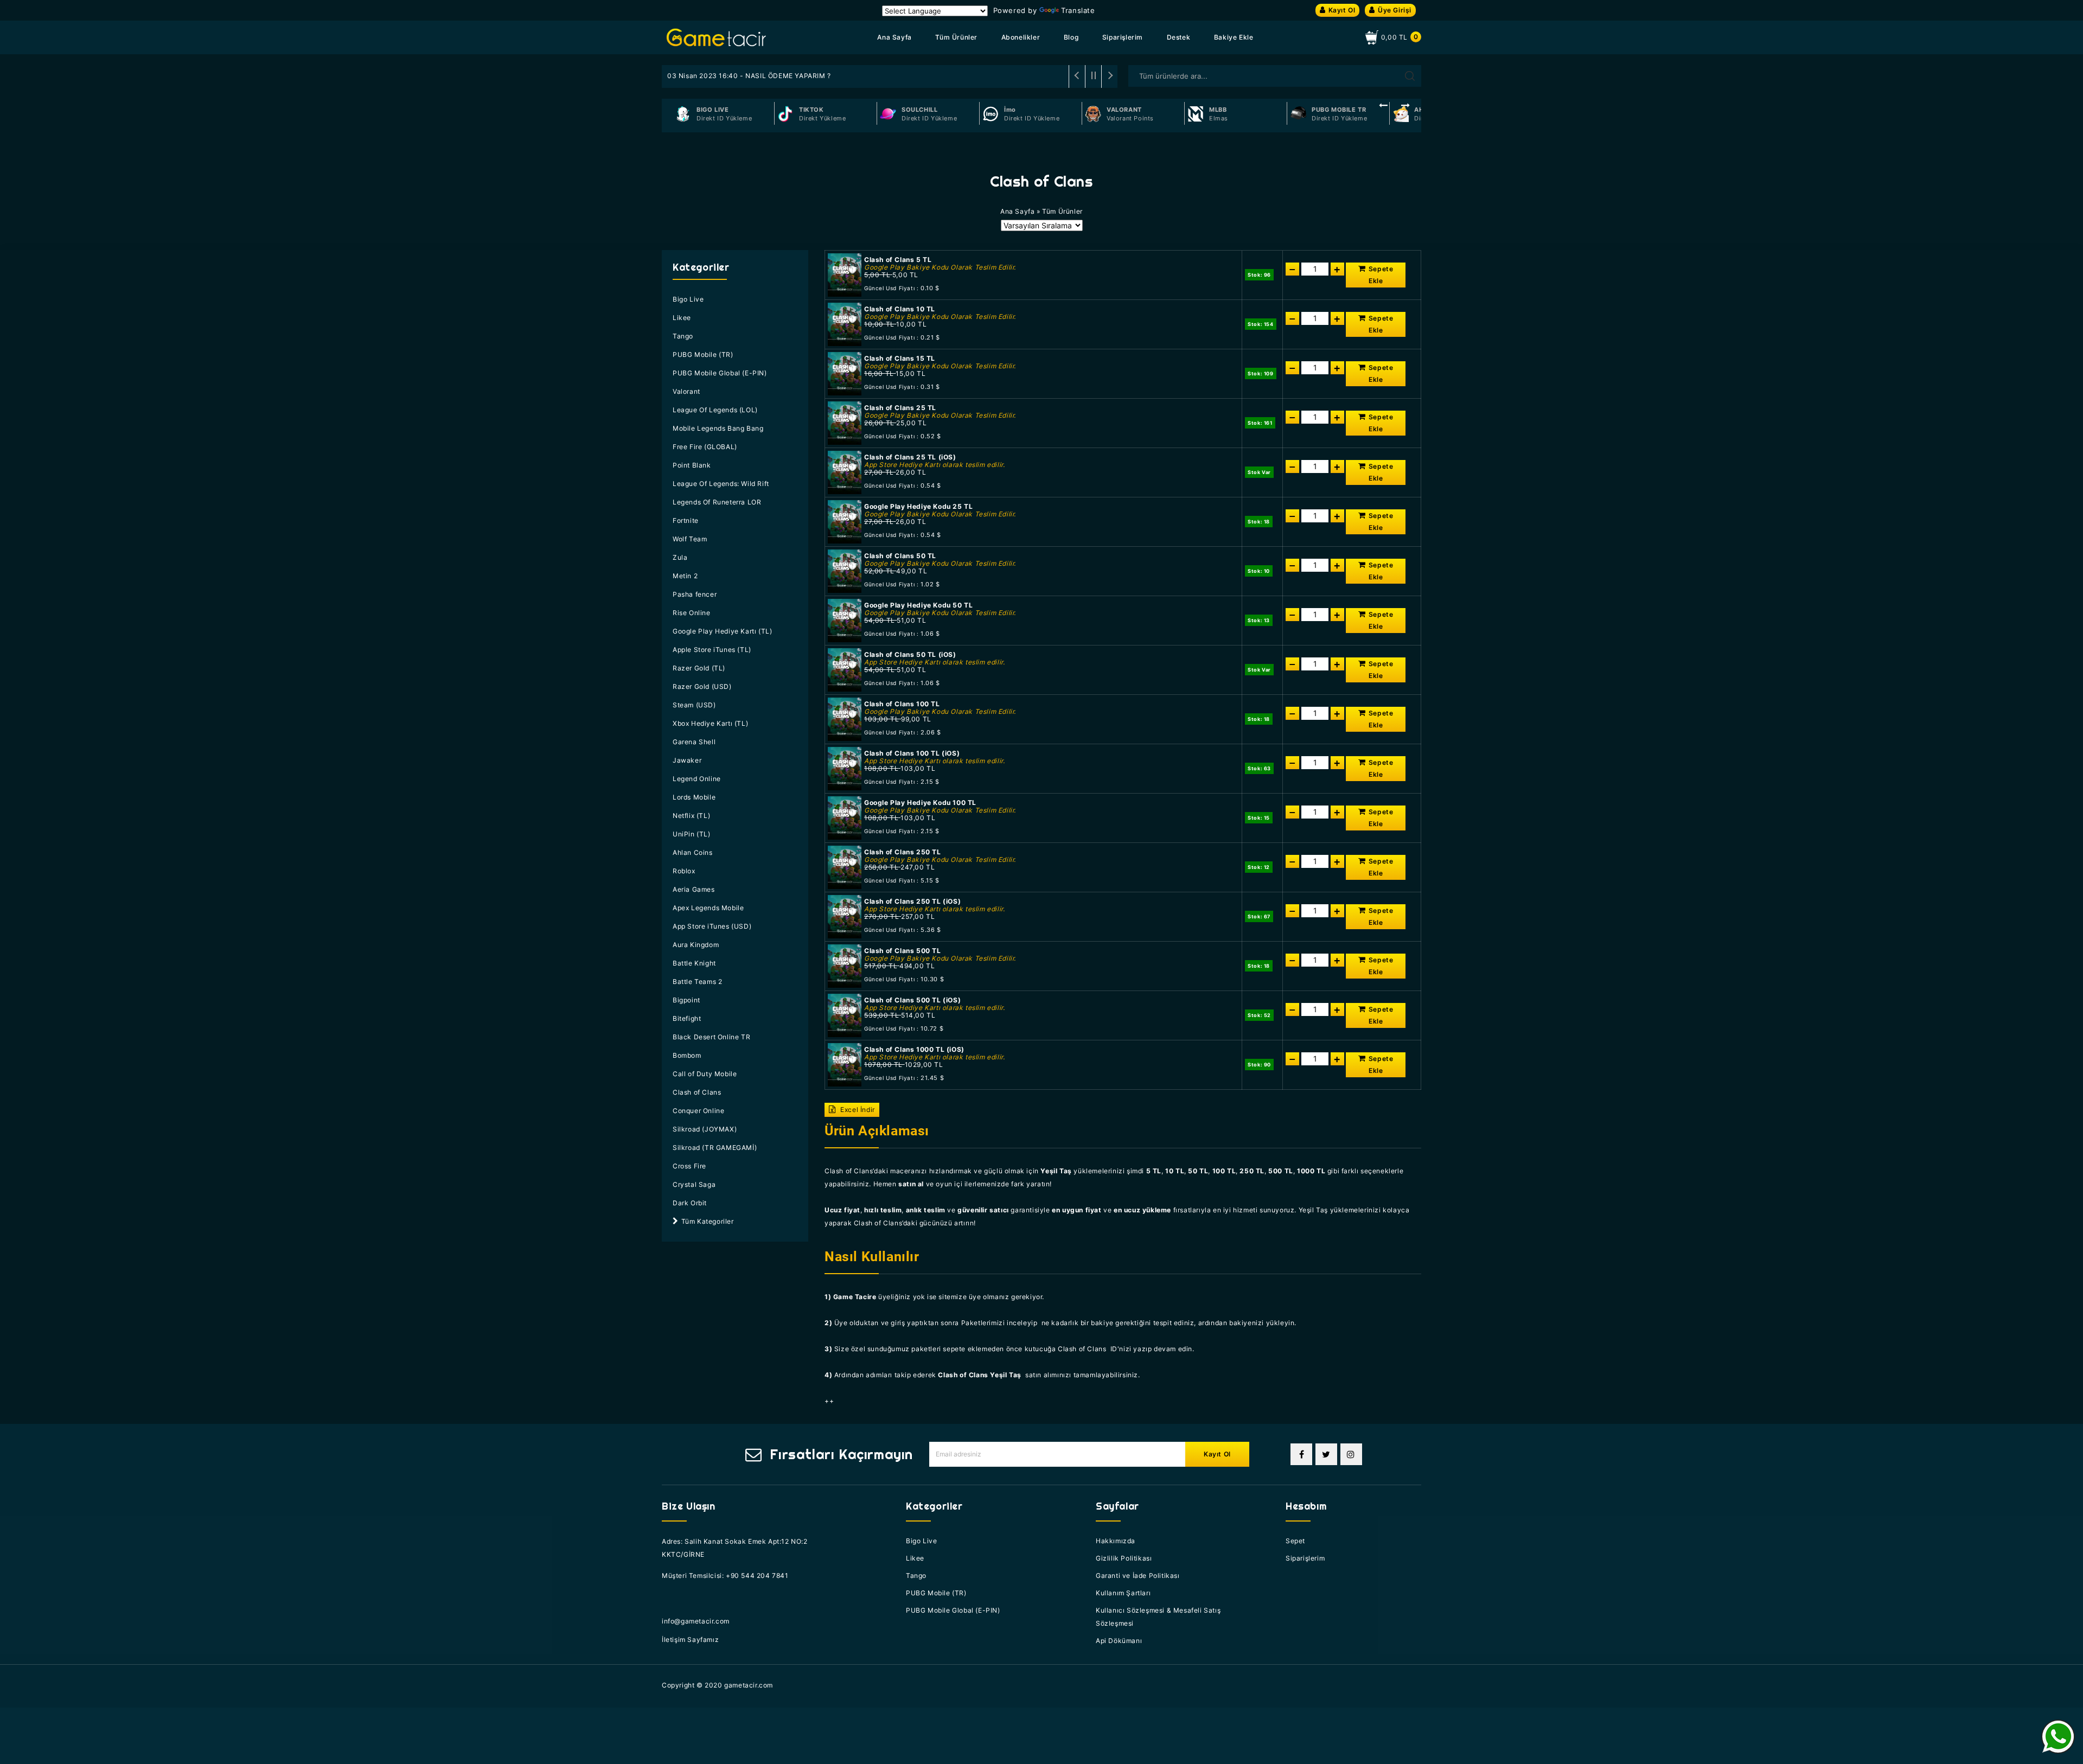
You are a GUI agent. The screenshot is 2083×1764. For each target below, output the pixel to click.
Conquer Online (698, 1111)
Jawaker (687, 760)
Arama (1410, 76)
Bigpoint (686, 1000)
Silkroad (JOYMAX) (705, 1129)
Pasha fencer (695, 594)
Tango (683, 336)
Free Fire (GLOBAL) (705, 447)
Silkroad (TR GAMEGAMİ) (715, 1148)
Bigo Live (688, 299)
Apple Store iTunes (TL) (712, 650)
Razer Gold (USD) (702, 686)
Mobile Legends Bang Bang (718, 428)
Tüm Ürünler (956, 37)
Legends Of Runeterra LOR (717, 502)
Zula (680, 557)
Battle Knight (694, 963)
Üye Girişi (1395, 10)
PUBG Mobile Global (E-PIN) (720, 373)
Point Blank (692, 465)
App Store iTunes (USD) (712, 926)
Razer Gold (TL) (699, 668)
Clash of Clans (697, 1092)
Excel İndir (857, 1110)
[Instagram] (1351, 1454)
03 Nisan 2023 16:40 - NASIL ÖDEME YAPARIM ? (749, 76)
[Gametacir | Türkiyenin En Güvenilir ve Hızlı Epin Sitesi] (716, 37)
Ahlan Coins (693, 852)
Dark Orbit (690, 1203)
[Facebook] (1301, 1454)
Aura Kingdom (696, 945)
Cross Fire (689, 1166)
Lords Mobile (694, 797)
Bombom (687, 1055)
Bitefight (687, 1018)
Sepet (1295, 1541)
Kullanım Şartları (1123, 1593)
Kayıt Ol (1342, 10)
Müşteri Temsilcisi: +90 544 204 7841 (725, 1576)
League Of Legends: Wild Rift (721, 484)
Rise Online (692, 613)
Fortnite (686, 520)
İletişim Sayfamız (690, 1640)
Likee (682, 318)
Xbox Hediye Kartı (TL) (710, 723)
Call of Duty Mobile (705, 1074)
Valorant (686, 391)
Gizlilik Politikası (1124, 1558)
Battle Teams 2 (697, 982)
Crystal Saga (694, 1184)
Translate (1078, 10)
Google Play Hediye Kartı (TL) (722, 631)
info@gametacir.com (696, 1621)
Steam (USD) (694, 705)
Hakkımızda (1116, 1541)
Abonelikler (1021, 37)
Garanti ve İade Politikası (1138, 1576)
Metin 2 (685, 576)
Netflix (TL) (691, 816)
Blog (1071, 37)
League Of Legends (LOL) (715, 410)
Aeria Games (694, 889)
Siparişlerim (1123, 37)
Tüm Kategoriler (708, 1221)
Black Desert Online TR (711, 1037)
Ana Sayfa (894, 37)
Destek (1179, 37)
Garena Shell (694, 742)
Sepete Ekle (1381, 275)
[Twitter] (1326, 1454)
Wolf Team (690, 539)
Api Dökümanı (1119, 1641)
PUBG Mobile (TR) (703, 354)
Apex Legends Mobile (708, 908)
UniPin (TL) (692, 834)
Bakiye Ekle (1234, 37)
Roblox (684, 871)
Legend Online (697, 779)
